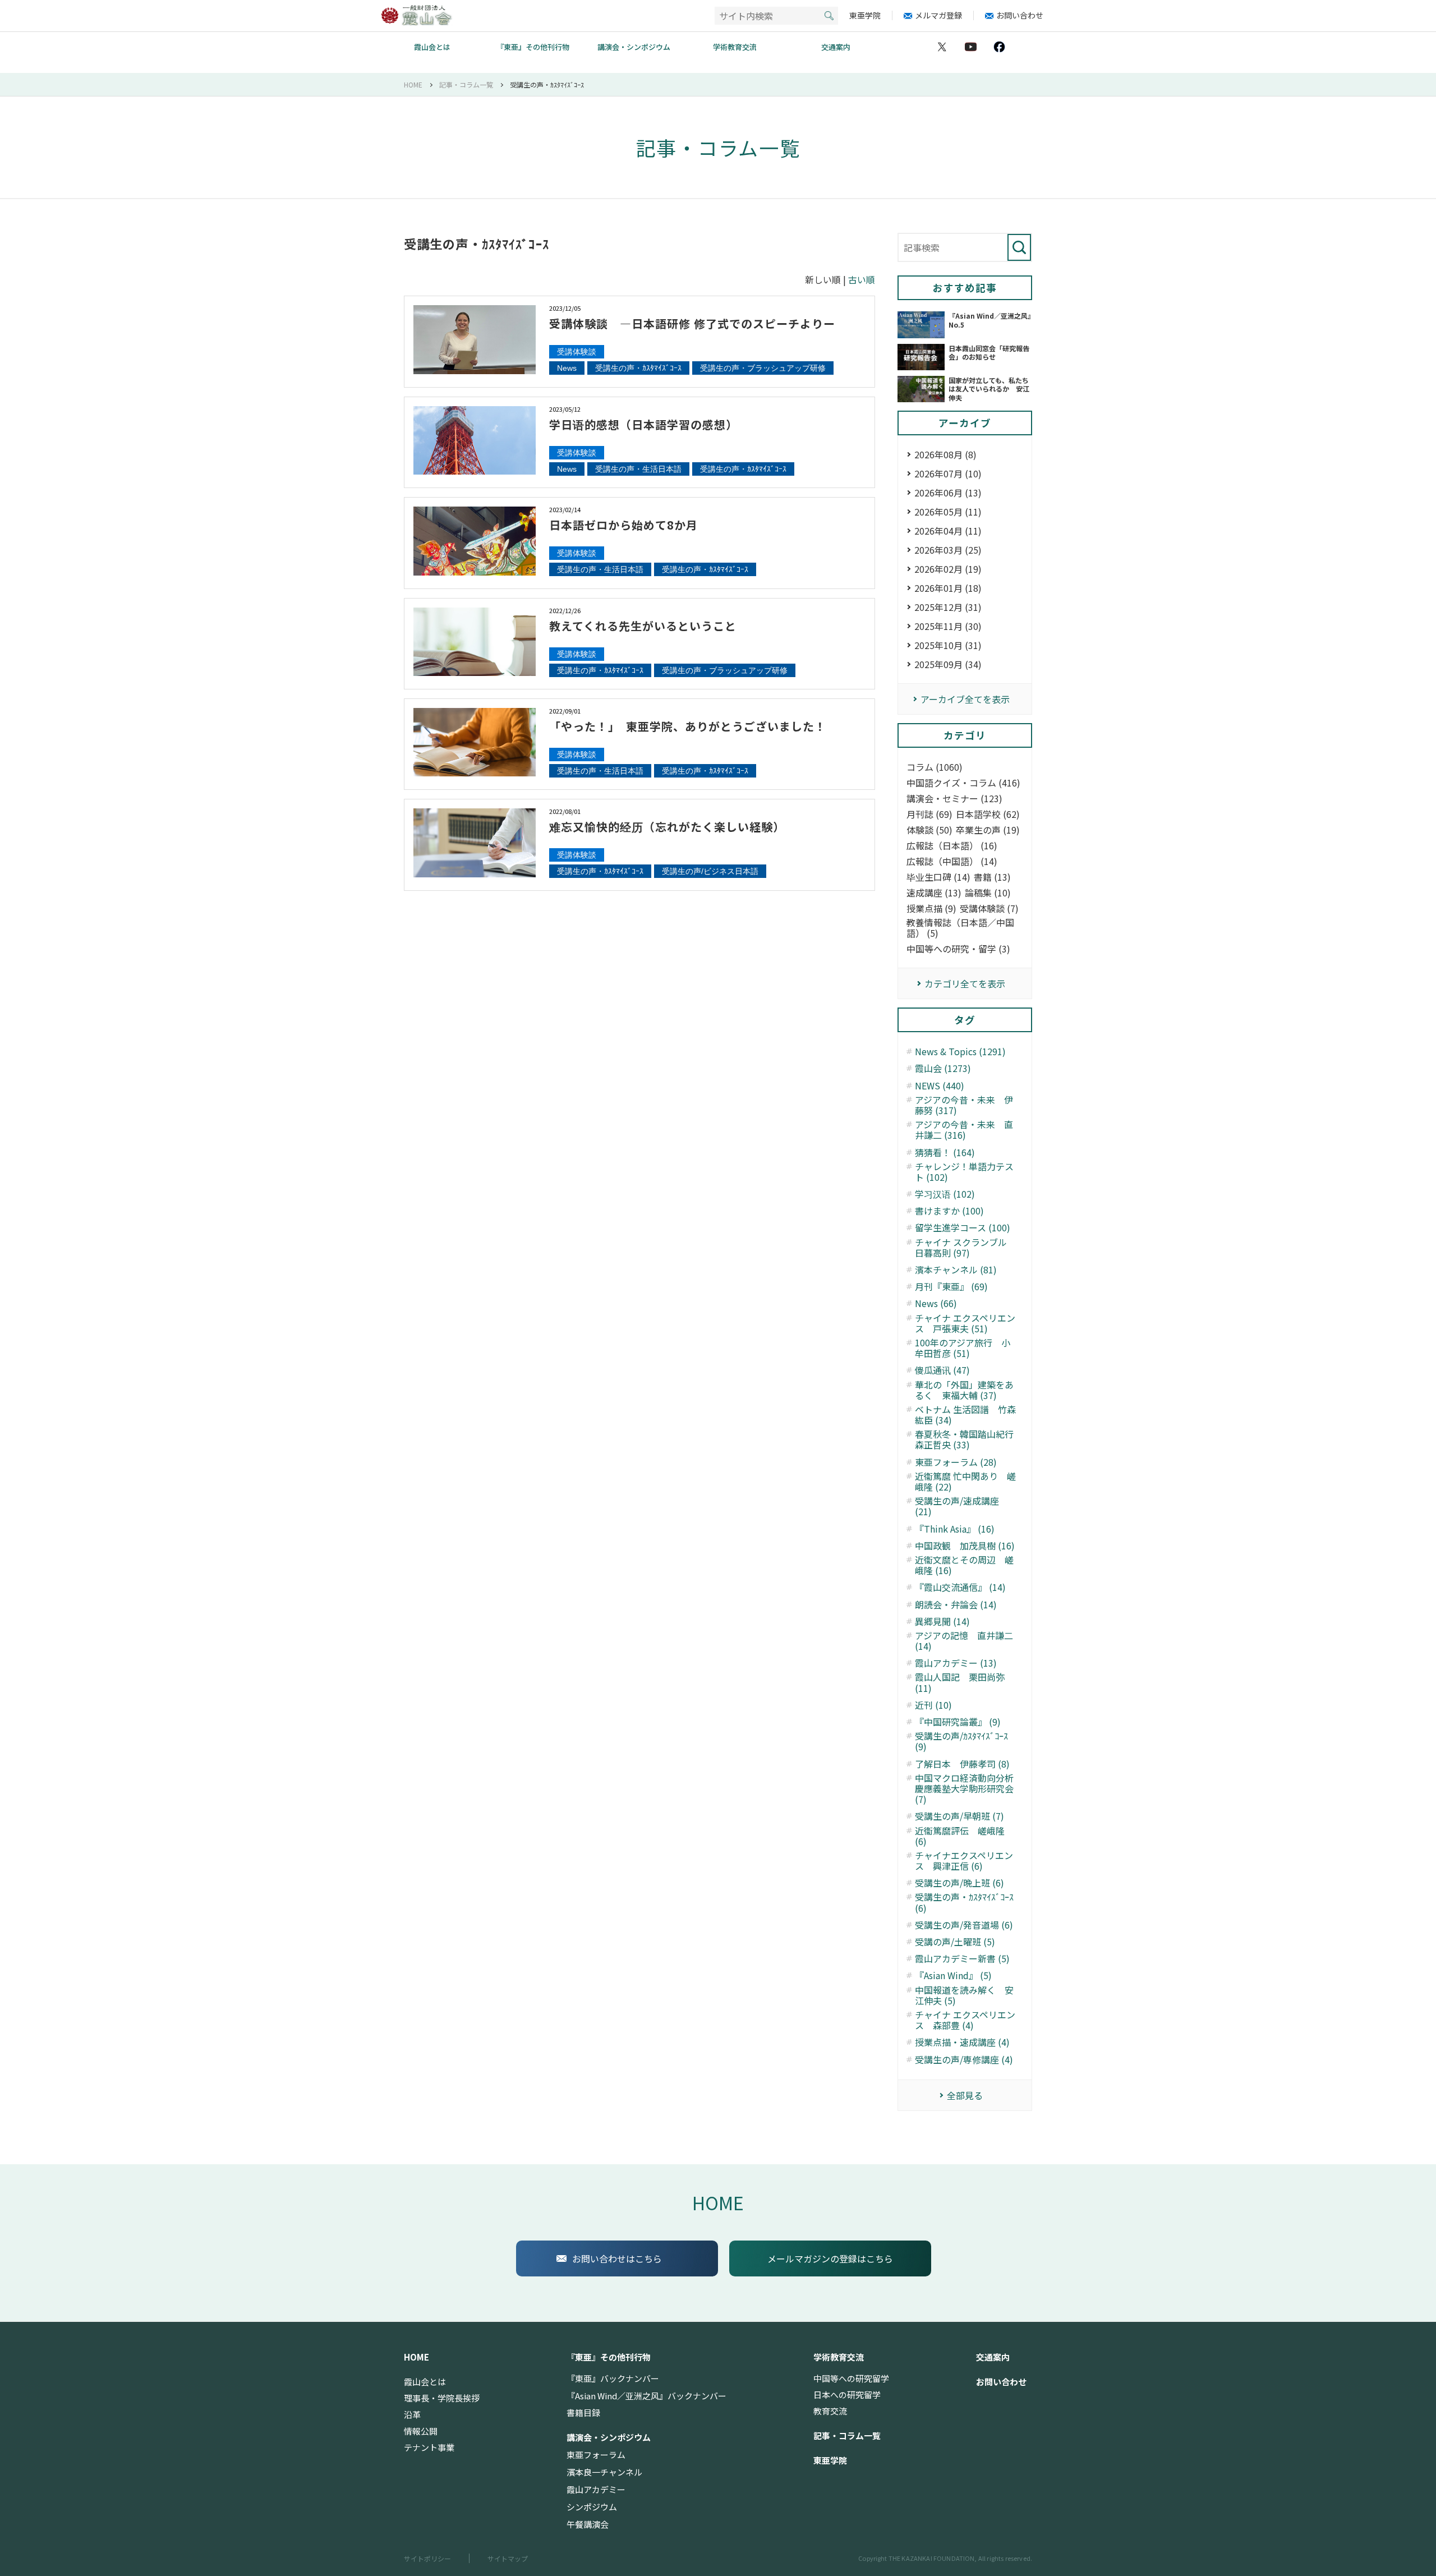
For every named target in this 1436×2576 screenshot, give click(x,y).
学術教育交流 (735, 47)
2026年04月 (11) (948, 531)
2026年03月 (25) (948, 550)
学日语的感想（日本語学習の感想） (643, 424)
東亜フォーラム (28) (956, 1462)
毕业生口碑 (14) (938, 877)
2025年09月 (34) (948, 664)
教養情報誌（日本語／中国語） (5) (960, 928)
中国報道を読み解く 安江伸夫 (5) (964, 1995)
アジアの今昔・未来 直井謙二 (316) (964, 1130)
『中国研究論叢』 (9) (958, 1722)
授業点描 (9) (931, 909)
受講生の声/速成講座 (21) (957, 1506)
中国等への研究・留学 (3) (958, 949)
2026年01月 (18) (948, 588)
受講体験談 (577, 352)
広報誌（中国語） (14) (952, 861)
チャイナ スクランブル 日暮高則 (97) (965, 1248)
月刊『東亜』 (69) (951, 1287)
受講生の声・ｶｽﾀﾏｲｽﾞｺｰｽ (638, 368)
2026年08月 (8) (945, 454)
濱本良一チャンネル (604, 2472)
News (567, 368)
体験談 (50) (929, 830)
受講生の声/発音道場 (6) (964, 1925)
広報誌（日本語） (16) (952, 846)
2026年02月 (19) (948, 569)
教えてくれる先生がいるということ (643, 626)
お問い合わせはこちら (617, 2258)
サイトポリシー (427, 2558)
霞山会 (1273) (943, 1068)
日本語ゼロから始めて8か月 (623, 525)
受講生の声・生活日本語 (638, 469)
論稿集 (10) (988, 893)
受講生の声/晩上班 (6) (959, 1883)
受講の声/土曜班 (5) (955, 1942)
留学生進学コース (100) (963, 1228)
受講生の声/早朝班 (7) (959, 1816)
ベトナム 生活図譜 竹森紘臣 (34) (965, 1415)
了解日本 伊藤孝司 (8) (962, 1764)
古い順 (862, 279)
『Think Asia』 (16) (955, 1529)
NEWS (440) (940, 1086)
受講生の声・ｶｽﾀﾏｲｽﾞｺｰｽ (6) (964, 1902)
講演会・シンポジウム (634, 47)
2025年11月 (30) (948, 626)
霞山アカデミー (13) (956, 1663)
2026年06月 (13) (948, 493)
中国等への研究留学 (851, 2379)
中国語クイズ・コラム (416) (963, 783)
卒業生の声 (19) (988, 830)
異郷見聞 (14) (942, 1622)
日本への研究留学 (847, 2395)
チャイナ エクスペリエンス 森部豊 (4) (965, 2020)
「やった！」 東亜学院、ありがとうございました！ (688, 726)
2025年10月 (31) (948, 645)
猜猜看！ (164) (945, 1153)
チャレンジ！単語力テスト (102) (964, 1172)
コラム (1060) (935, 767)
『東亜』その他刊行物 (533, 47)
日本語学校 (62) (988, 814)
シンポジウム (592, 2507)
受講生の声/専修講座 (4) (964, 2060)
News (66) (936, 1303)
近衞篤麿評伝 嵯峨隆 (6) (960, 1836)
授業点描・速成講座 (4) (962, 2042)
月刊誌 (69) (929, 814)
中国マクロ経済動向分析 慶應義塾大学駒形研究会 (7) (966, 1789)
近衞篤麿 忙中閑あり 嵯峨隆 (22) (965, 1482)
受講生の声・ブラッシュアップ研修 (763, 368)
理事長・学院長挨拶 (442, 2398)
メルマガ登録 (938, 15)
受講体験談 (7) (989, 909)
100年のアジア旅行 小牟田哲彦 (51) (963, 1348)
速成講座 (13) (934, 893)
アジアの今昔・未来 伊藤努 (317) (964, 1105)
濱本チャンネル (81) (956, 1270)
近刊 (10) (933, 1705)
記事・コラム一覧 (847, 2436)
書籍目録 (583, 2413)
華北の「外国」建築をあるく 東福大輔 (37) (964, 1390)
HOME (718, 2202)
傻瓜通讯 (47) (942, 1370)
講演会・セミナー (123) (954, 799)
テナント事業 (429, 2448)
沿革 (412, 2414)
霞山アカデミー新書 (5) (962, 1959)
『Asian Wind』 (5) (953, 1975)
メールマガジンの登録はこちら (830, 2258)
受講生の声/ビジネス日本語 (710, 871)
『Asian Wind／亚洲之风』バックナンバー (646, 2396)
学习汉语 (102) (945, 1194)
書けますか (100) (949, 1211)
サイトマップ (508, 2558)
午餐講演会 (588, 2524)
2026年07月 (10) (948, 473)
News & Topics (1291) (960, 1052)
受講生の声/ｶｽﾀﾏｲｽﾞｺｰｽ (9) (961, 1741)
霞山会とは (432, 47)
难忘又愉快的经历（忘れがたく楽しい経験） (667, 827)
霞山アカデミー (596, 2490)
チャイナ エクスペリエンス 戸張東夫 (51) (965, 1323)
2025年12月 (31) (948, 607)
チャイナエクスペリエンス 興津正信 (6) (964, 1861)
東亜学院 (865, 15)
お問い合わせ (1020, 15)
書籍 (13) (992, 877)
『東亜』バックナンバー (613, 2379)
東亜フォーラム (596, 2455)
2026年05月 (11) (948, 512)
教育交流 (830, 2411)
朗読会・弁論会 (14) (956, 1605)
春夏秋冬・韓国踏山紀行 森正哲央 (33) (966, 1439)
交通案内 (836, 47)
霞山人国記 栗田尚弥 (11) (960, 1682)
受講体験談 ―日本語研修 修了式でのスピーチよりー (692, 323)
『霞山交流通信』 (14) (960, 1587)
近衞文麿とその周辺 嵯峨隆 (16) (964, 1565)
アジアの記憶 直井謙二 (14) (964, 1641)
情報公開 (421, 2431)
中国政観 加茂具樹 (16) (965, 1546)
